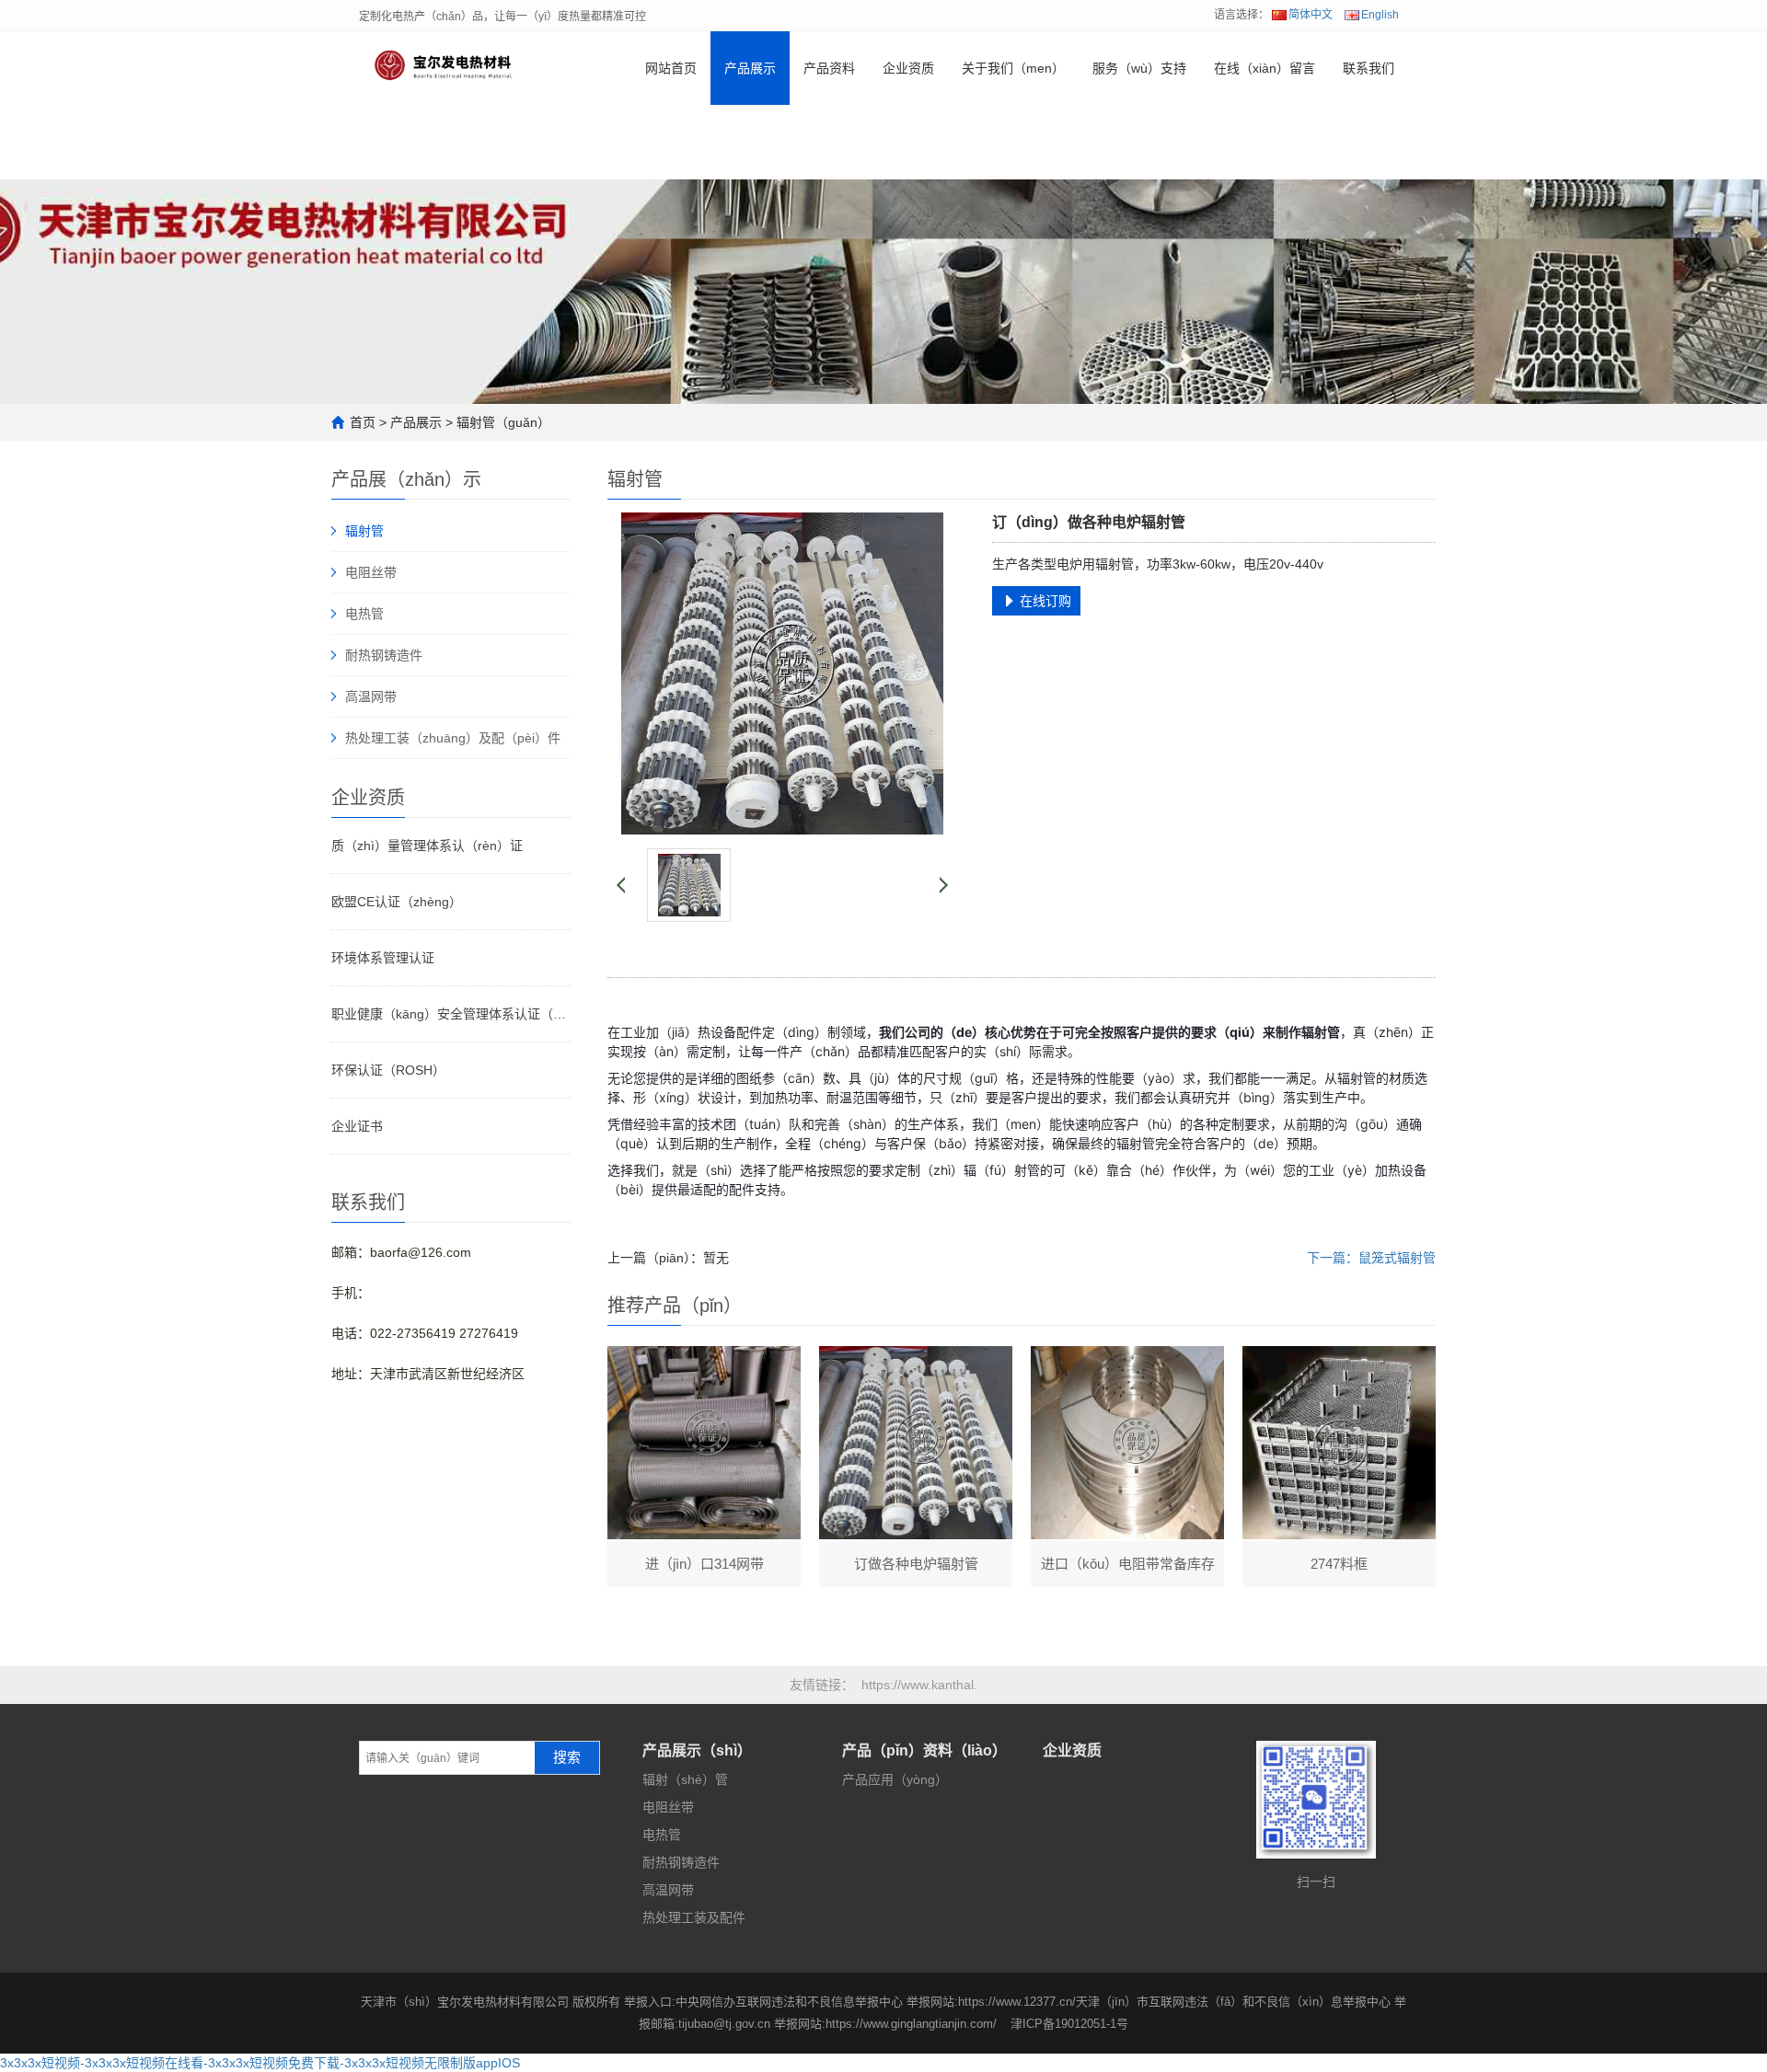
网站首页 (671, 68)
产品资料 (829, 68)
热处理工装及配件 (694, 1917)
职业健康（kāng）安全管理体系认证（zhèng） (451, 1014)
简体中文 (1311, 15)
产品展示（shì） (697, 1750)
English (1380, 15)
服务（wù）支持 (1139, 68)
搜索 (567, 1757)
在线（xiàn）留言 (1265, 68)
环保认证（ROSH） (388, 1070)
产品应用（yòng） (895, 1779)
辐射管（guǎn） (503, 422)
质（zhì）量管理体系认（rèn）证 (427, 846)
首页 (363, 422)
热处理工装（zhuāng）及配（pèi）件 (453, 738)
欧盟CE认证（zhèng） (397, 902)
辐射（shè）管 (685, 1779)
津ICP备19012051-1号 (1069, 2024)
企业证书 (357, 1126)
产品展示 (750, 68)
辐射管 (364, 531)
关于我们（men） (1013, 68)
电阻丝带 (371, 572)
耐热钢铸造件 (384, 655)
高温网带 (371, 696)
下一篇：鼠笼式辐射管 (1371, 1258)
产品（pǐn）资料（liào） (924, 1750)
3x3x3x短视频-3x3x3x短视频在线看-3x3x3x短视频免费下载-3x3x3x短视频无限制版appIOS (260, 2063)
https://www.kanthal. (919, 1685)
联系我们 (1369, 68)
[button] (750, 142)
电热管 (364, 614)
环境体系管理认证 (383, 958)
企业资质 (908, 68)
